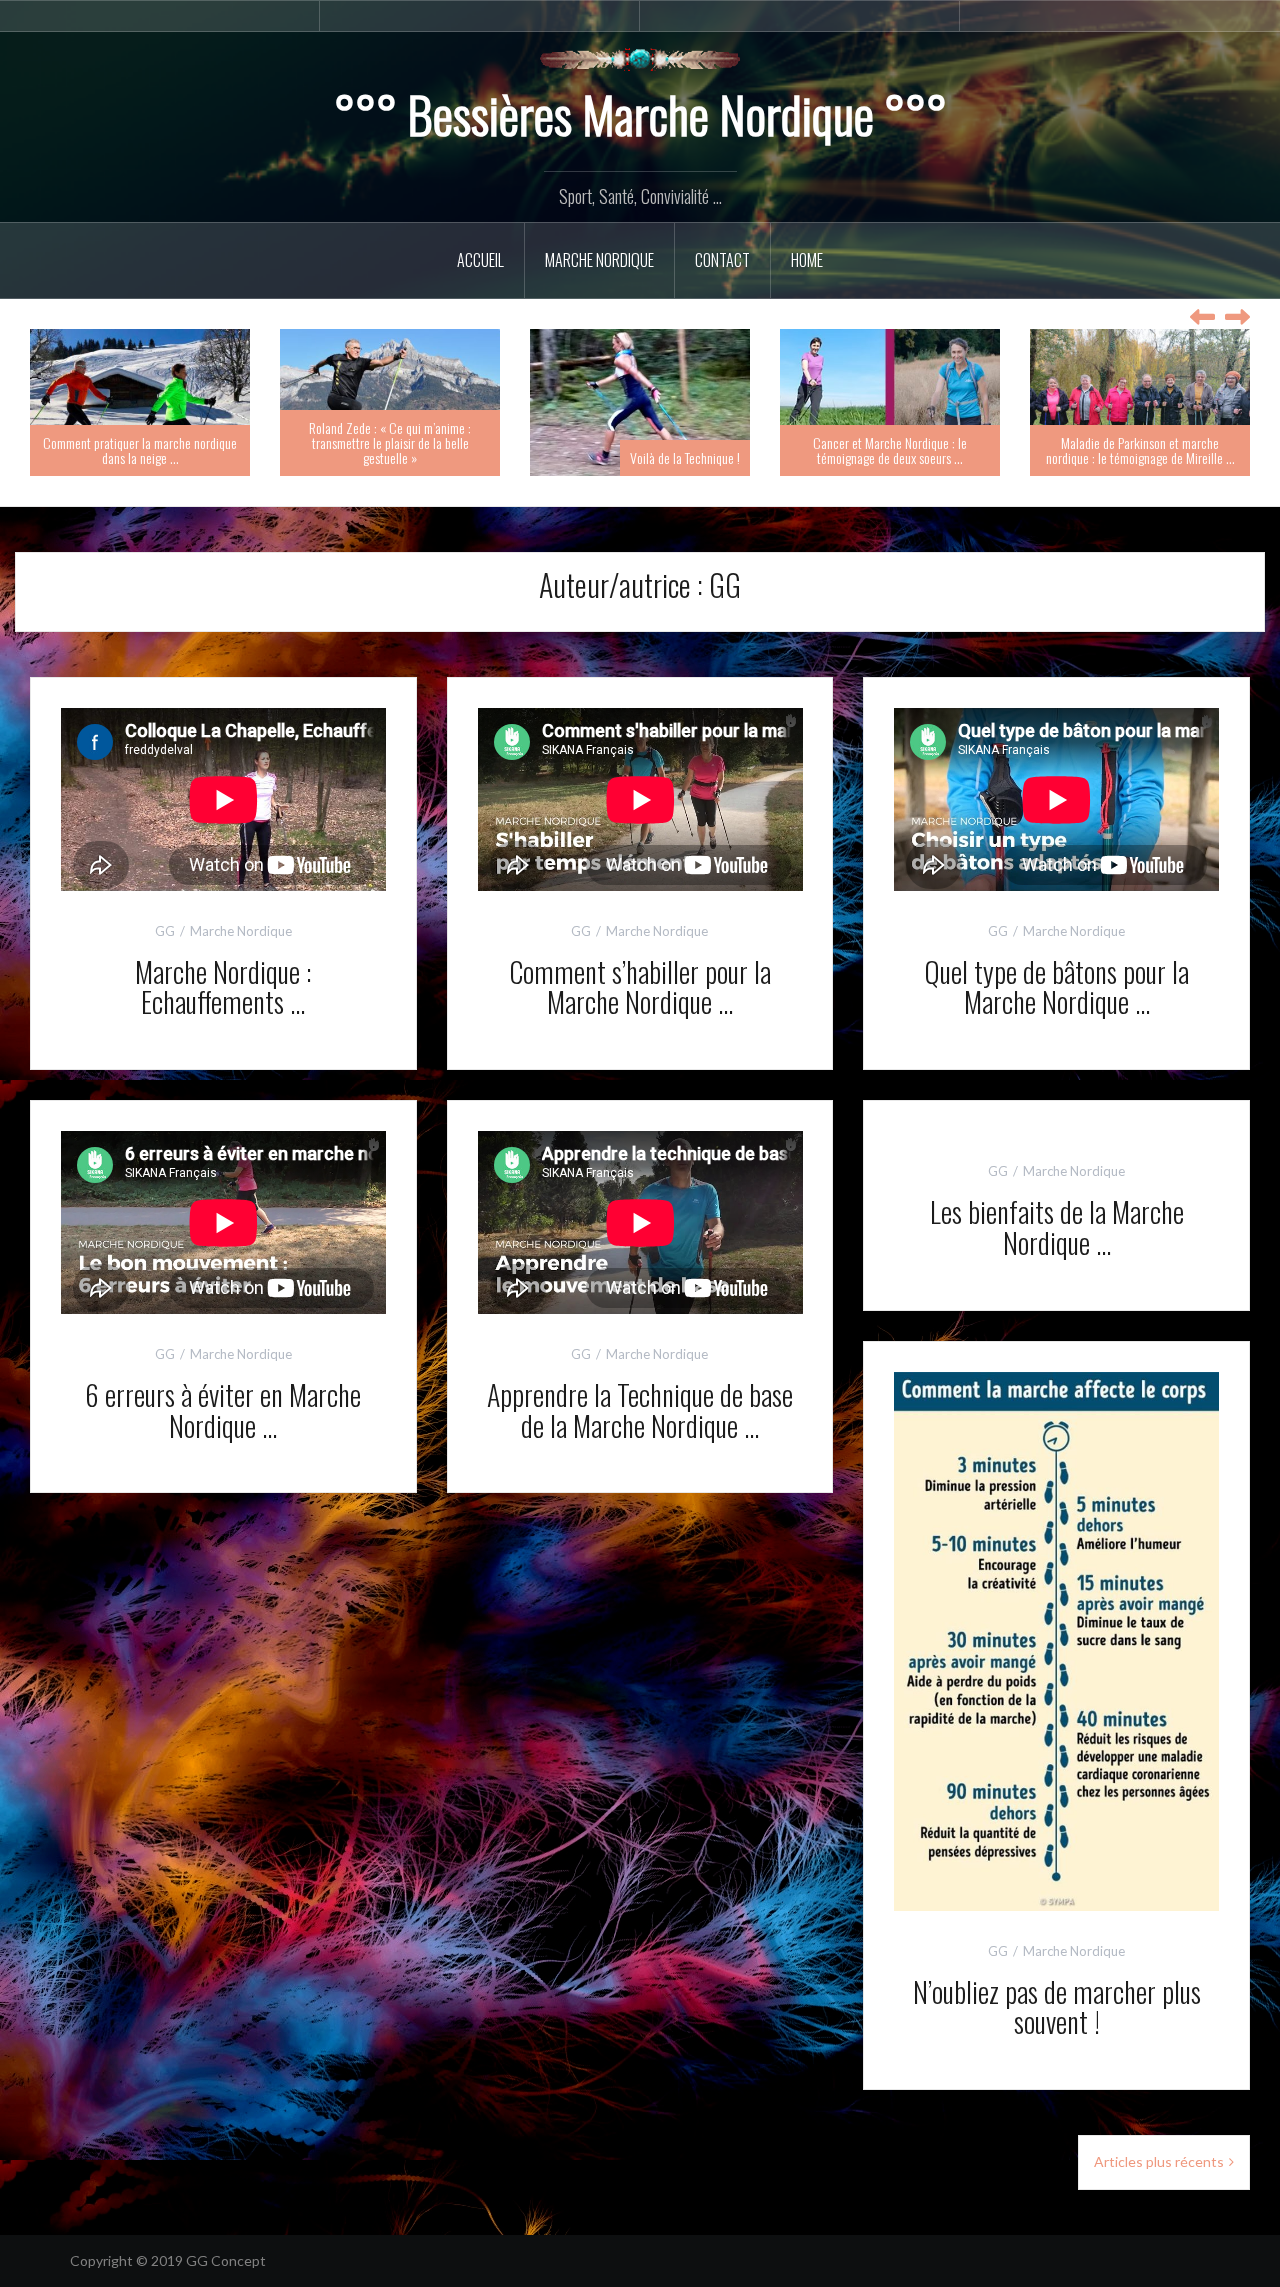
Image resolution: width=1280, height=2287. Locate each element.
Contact (722, 260)
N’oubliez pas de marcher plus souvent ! (1057, 2007)
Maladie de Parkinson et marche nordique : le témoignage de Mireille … (1140, 450)
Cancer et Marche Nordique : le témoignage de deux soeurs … (890, 450)
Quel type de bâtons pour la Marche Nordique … (1056, 987)
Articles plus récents (1159, 2161)
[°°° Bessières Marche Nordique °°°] (640, 57)
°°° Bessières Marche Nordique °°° (640, 113)
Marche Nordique (599, 260)
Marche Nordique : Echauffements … (223, 987)
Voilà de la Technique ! (685, 457)
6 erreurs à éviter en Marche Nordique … (223, 1410)
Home (807, 260)
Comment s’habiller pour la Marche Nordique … (640, 987)
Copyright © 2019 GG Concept (168, 2260)
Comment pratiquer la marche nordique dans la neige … (140, 450)
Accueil (480, 260)
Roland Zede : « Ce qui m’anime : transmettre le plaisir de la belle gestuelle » (390, 443)
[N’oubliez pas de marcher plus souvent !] (1056, 1639)
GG (165, 931)
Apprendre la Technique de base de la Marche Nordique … (640, 1410)
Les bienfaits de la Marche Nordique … (1057, 1227)
